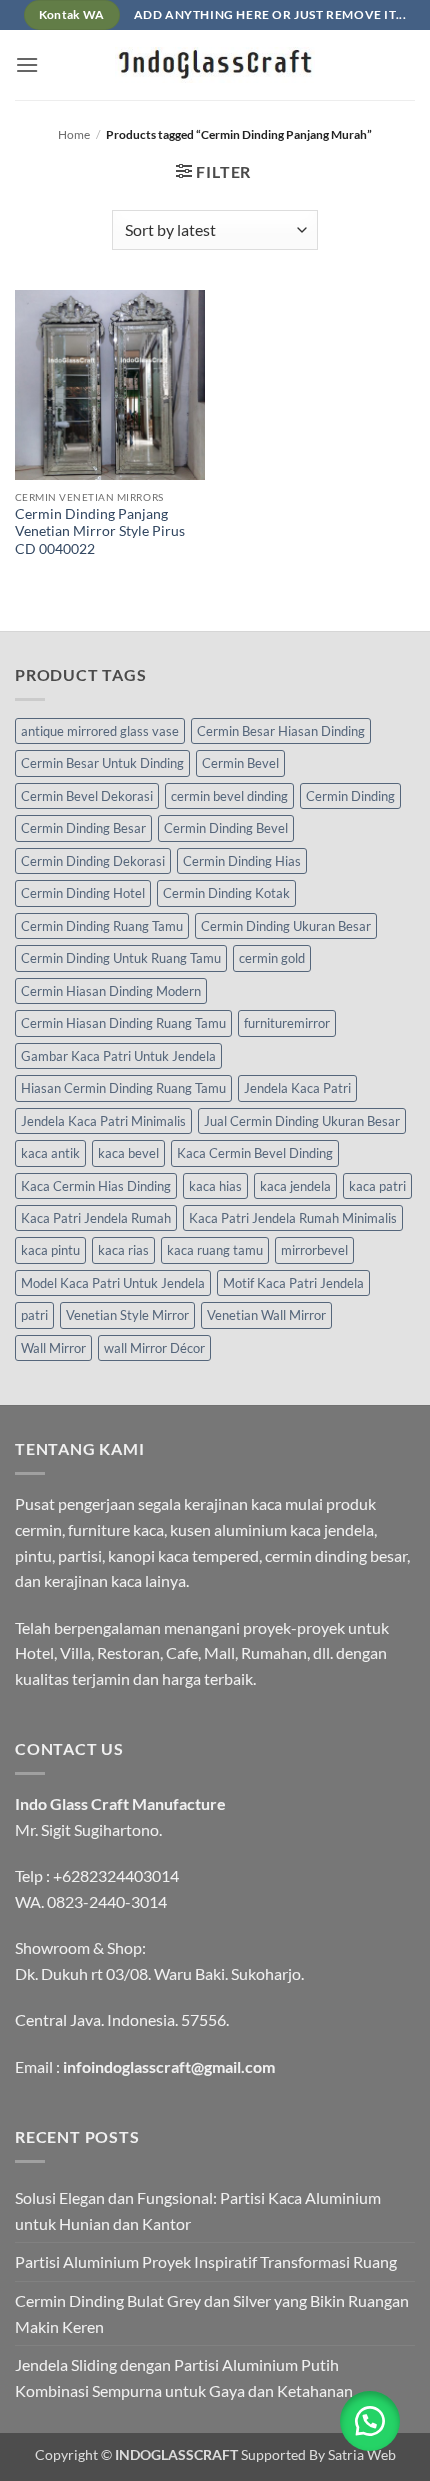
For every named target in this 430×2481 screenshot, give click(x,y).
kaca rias (123, 1250)
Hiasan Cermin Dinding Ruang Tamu (123, 1088)
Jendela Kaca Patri (297, 1088)
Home (74, 134)
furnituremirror (287, 1023)
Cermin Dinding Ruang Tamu (102, 926)
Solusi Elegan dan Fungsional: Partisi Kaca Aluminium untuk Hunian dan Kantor (198, 2210)
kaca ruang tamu (215, 1250)
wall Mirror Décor (154, 1348)
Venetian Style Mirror (127, 1315)
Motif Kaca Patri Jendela (293, 1283)
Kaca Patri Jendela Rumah (96, 1218)
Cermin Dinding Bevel (226, 828)
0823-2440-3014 (107, 1901)
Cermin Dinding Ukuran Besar (286, 926)
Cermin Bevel (240, 763)
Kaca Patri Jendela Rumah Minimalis (293, 1218)
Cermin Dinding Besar (83, 828)
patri (34, 1315)
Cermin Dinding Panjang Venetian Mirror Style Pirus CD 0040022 (100, 531)
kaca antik (50, 1153)
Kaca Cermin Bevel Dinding (255, 1153)
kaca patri (377, 1186)
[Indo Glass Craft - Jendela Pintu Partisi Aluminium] (215, 65)
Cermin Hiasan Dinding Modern (111, 991)
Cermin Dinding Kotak (226, 893)
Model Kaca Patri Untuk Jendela (113, 1283)
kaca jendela (295, 1186)
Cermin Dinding (350, 796)
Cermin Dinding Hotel (83, 893)
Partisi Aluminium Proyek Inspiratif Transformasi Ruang (206, 2261)
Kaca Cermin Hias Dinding (96, 1186)
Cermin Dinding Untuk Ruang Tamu (121, 958)
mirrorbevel (314, 1250)
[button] (27, 64)
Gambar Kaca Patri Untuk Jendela (118, 1056)
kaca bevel (128, 1153)
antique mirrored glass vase (100, 731)
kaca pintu (50, 1250)
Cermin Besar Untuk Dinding (102, 763)
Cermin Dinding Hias (242, 861)
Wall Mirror (53, 1348)
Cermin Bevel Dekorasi (87, 796)
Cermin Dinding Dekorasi (93, 861)
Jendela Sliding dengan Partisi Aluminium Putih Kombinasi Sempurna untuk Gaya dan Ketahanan (184, 2377)
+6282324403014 (116, 1875)
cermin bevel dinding (229, 796)
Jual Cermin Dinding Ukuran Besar (302, 1121)
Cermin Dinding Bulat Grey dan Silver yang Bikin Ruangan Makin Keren (212, 2313)
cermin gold (272, 958)
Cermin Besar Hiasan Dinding (281, 731)
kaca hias (215, 1186)
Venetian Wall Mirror (266, 1315)
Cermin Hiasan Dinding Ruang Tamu (123, 1023)
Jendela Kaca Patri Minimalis (103, 1121)
